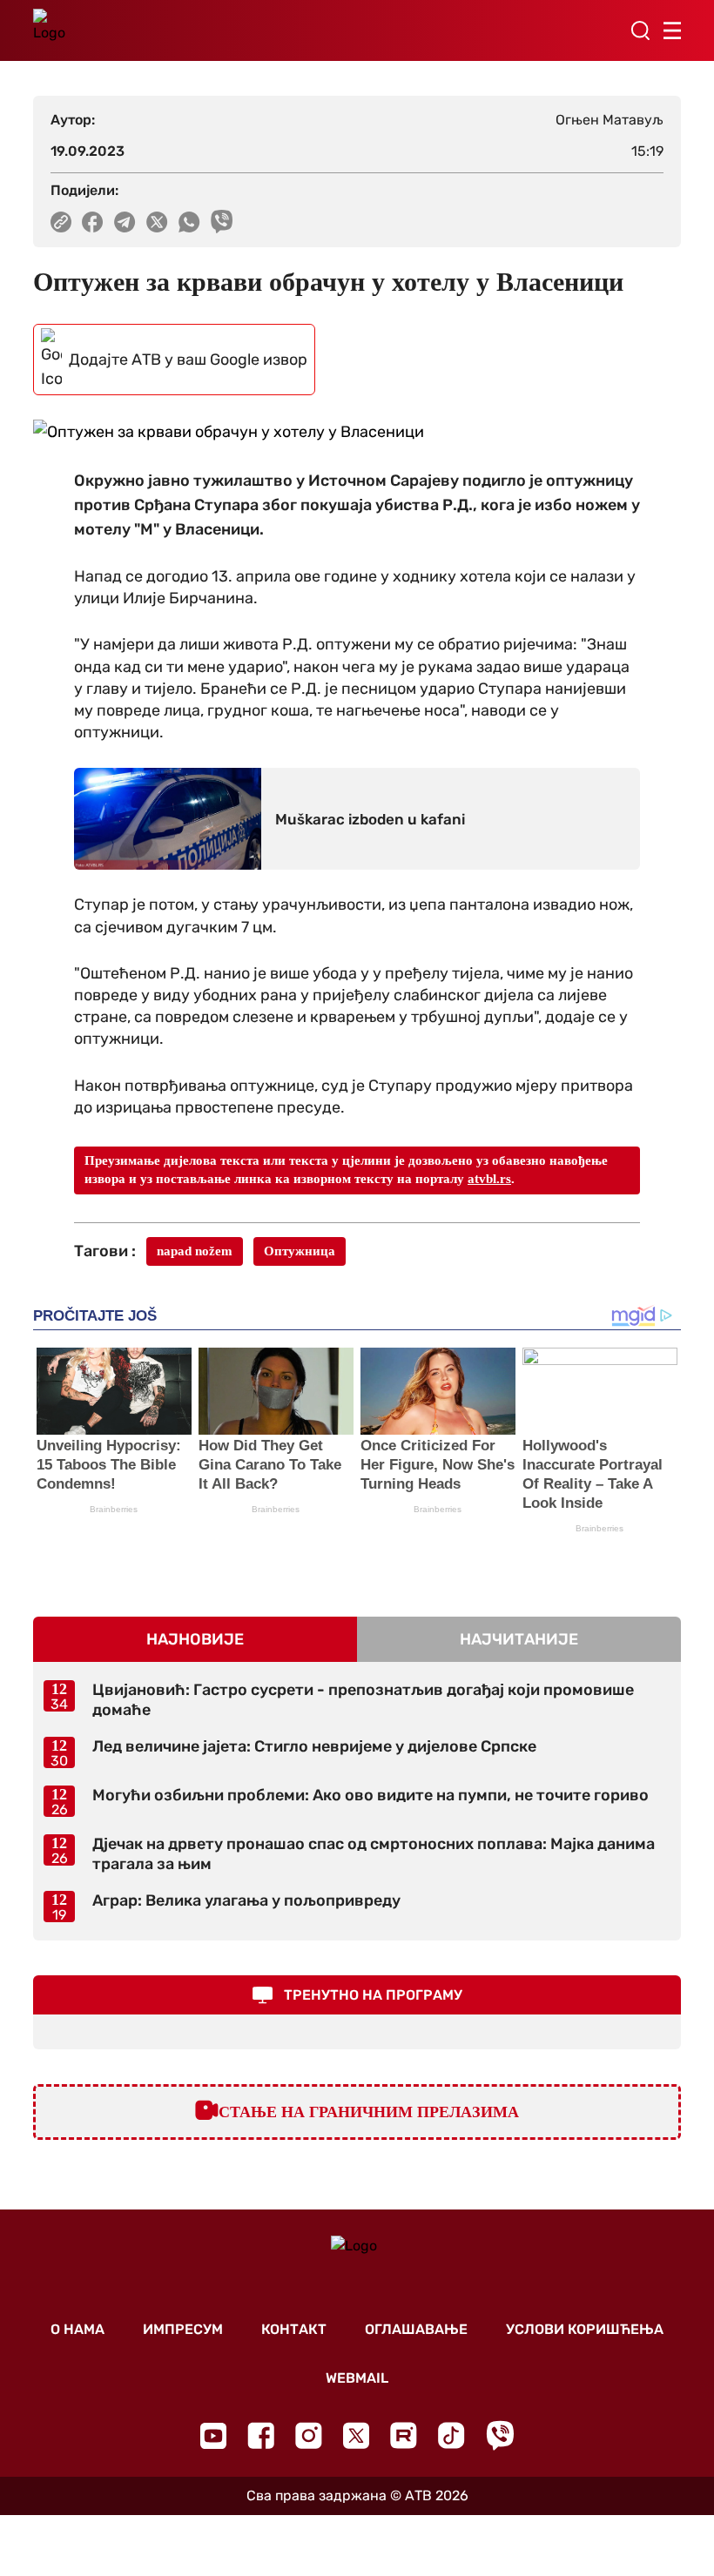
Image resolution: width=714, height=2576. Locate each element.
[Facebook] (261, 2435)
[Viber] (500, 2435)
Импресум (183, 2329)
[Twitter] (356, 2435)
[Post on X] (157, 222)
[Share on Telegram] (125, 222)
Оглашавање (416, 2329)
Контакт (294, 2329)
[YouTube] (213, 2436)
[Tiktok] (451, 2435)
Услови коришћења (585, 2329)
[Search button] (640, 30)
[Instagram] (309, 2435)
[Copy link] (61, 222)
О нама (77, 2329)
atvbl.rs (489, 1179)
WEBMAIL (357, 2378)
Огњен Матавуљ (610, 120)
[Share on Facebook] (93, 222)
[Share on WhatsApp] (189, 222)
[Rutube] (404, 2435)
